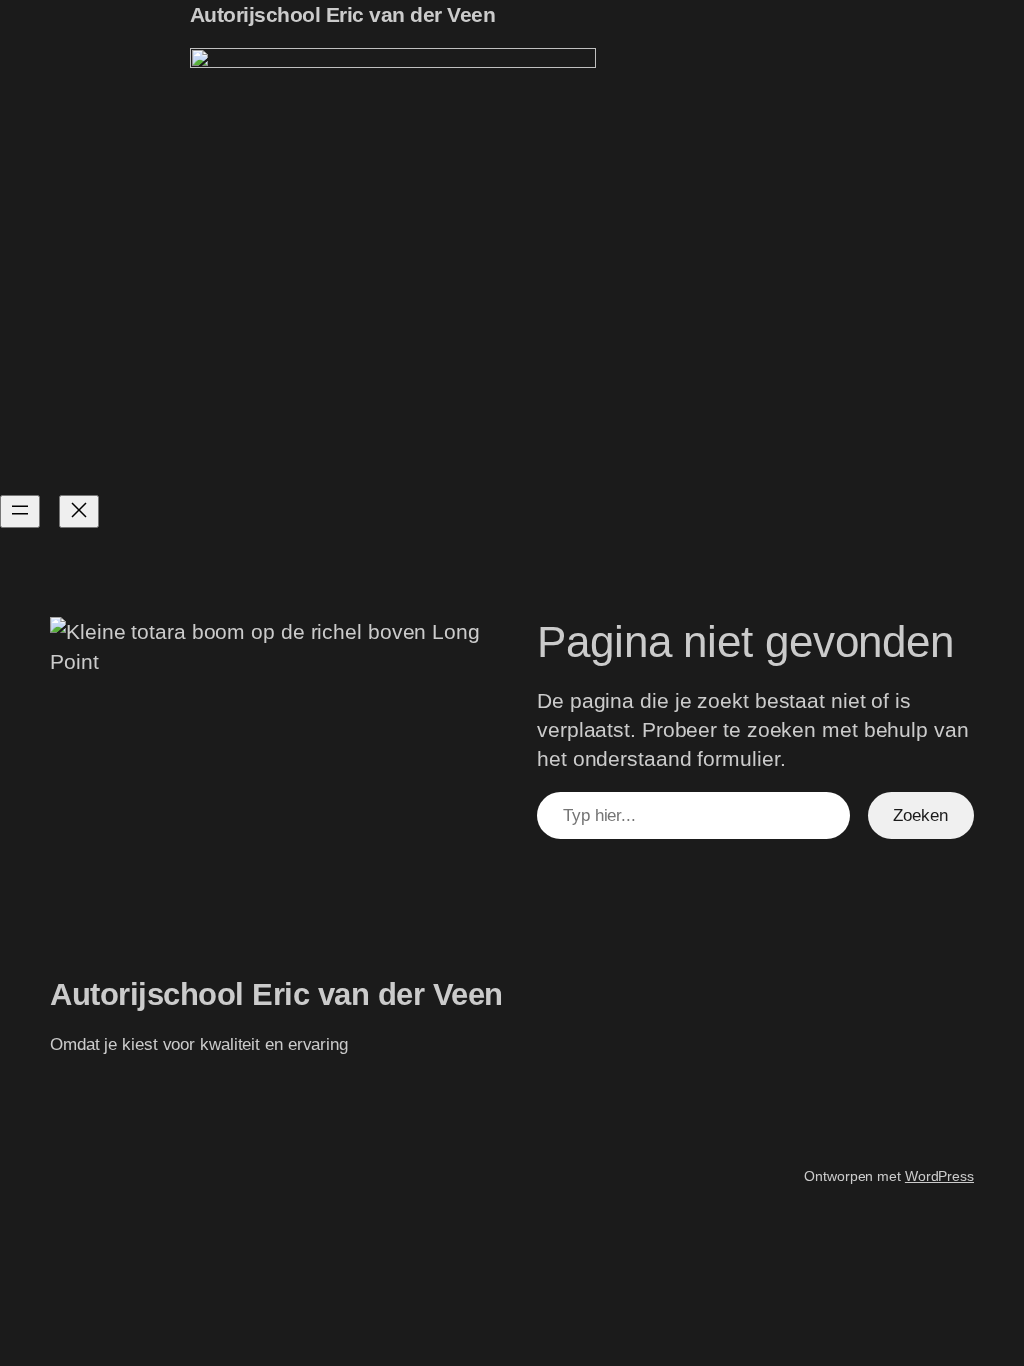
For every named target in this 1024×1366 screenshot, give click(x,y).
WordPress (939, 1176)
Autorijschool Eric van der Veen (343, 14)
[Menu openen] (20, 511)
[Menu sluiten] (79, 511)
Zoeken (920, 815)
